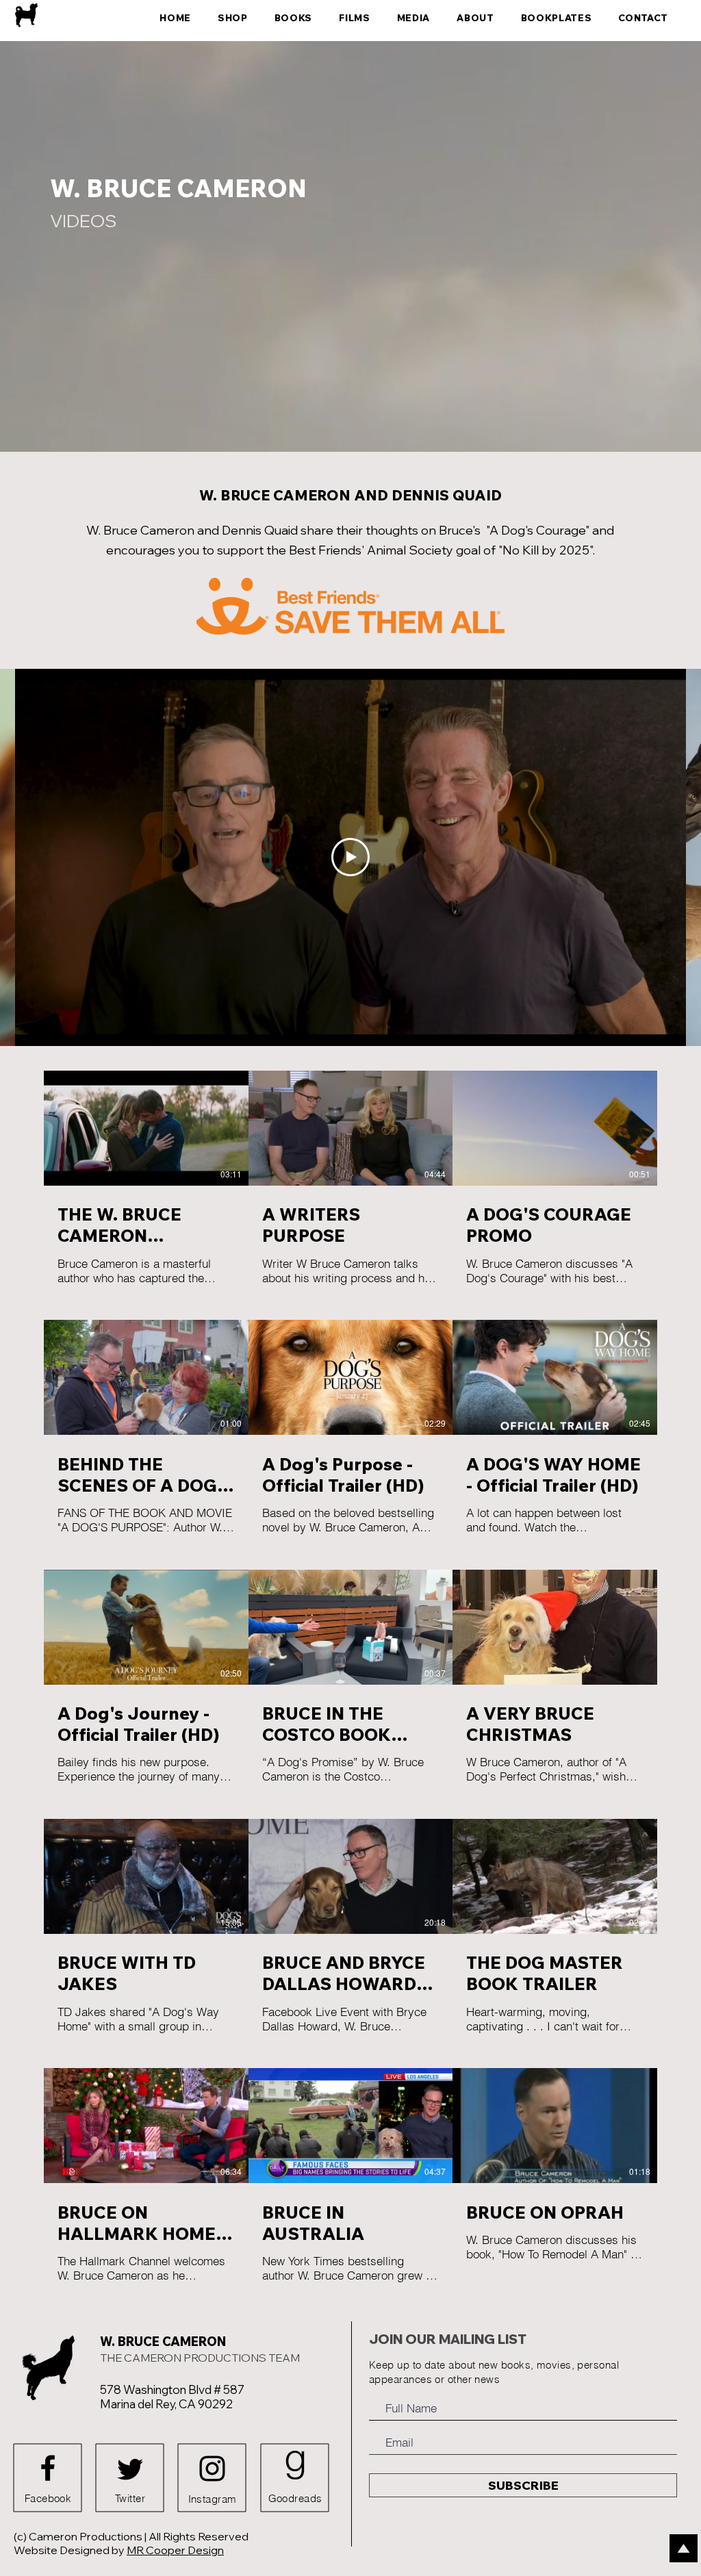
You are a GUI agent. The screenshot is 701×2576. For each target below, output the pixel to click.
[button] (410, 18)
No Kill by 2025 (546, 550)
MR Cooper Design (175, 2550)
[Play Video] (350, 857)
